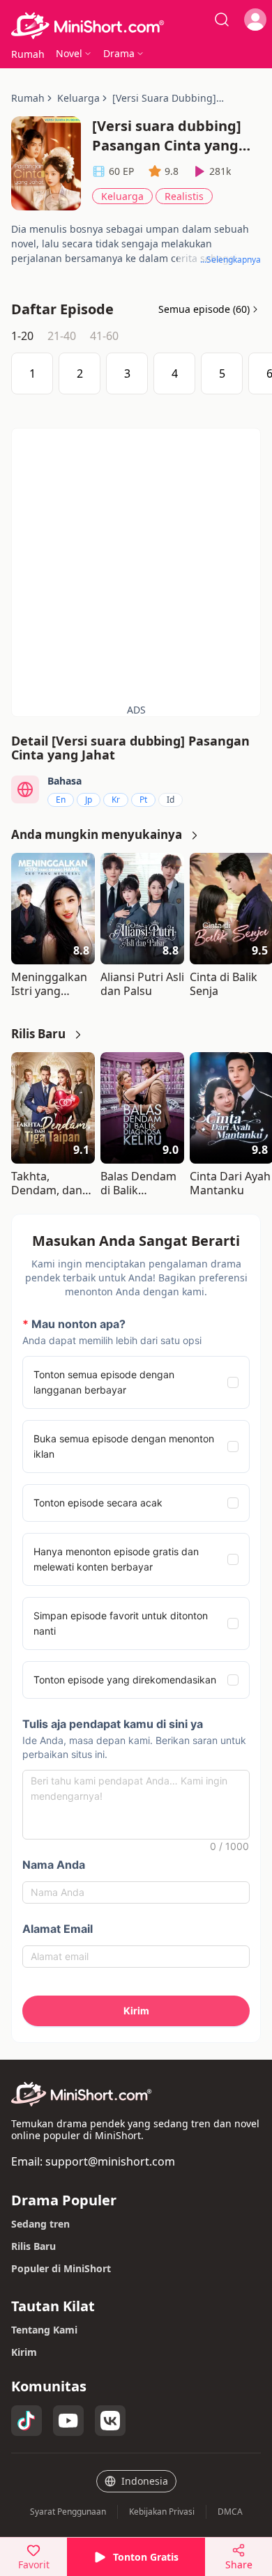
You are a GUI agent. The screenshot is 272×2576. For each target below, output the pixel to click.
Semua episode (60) (204, 309)
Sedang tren (40, 2224)
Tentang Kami (44, 2330)
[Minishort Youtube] (68, 2421)
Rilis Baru (33, 2246)
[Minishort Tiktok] (27, 2421)
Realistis (184, 196)
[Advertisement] (136, 564)
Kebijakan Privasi (162, 2512)
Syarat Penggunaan (68, 2512)
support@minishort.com (110, 2161)
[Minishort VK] (110, 2421)
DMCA (230, 2512)
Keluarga (122, 196)
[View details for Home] (136, 26)
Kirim (24, 2352)
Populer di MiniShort (61, 2268)
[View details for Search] (222, 20)
